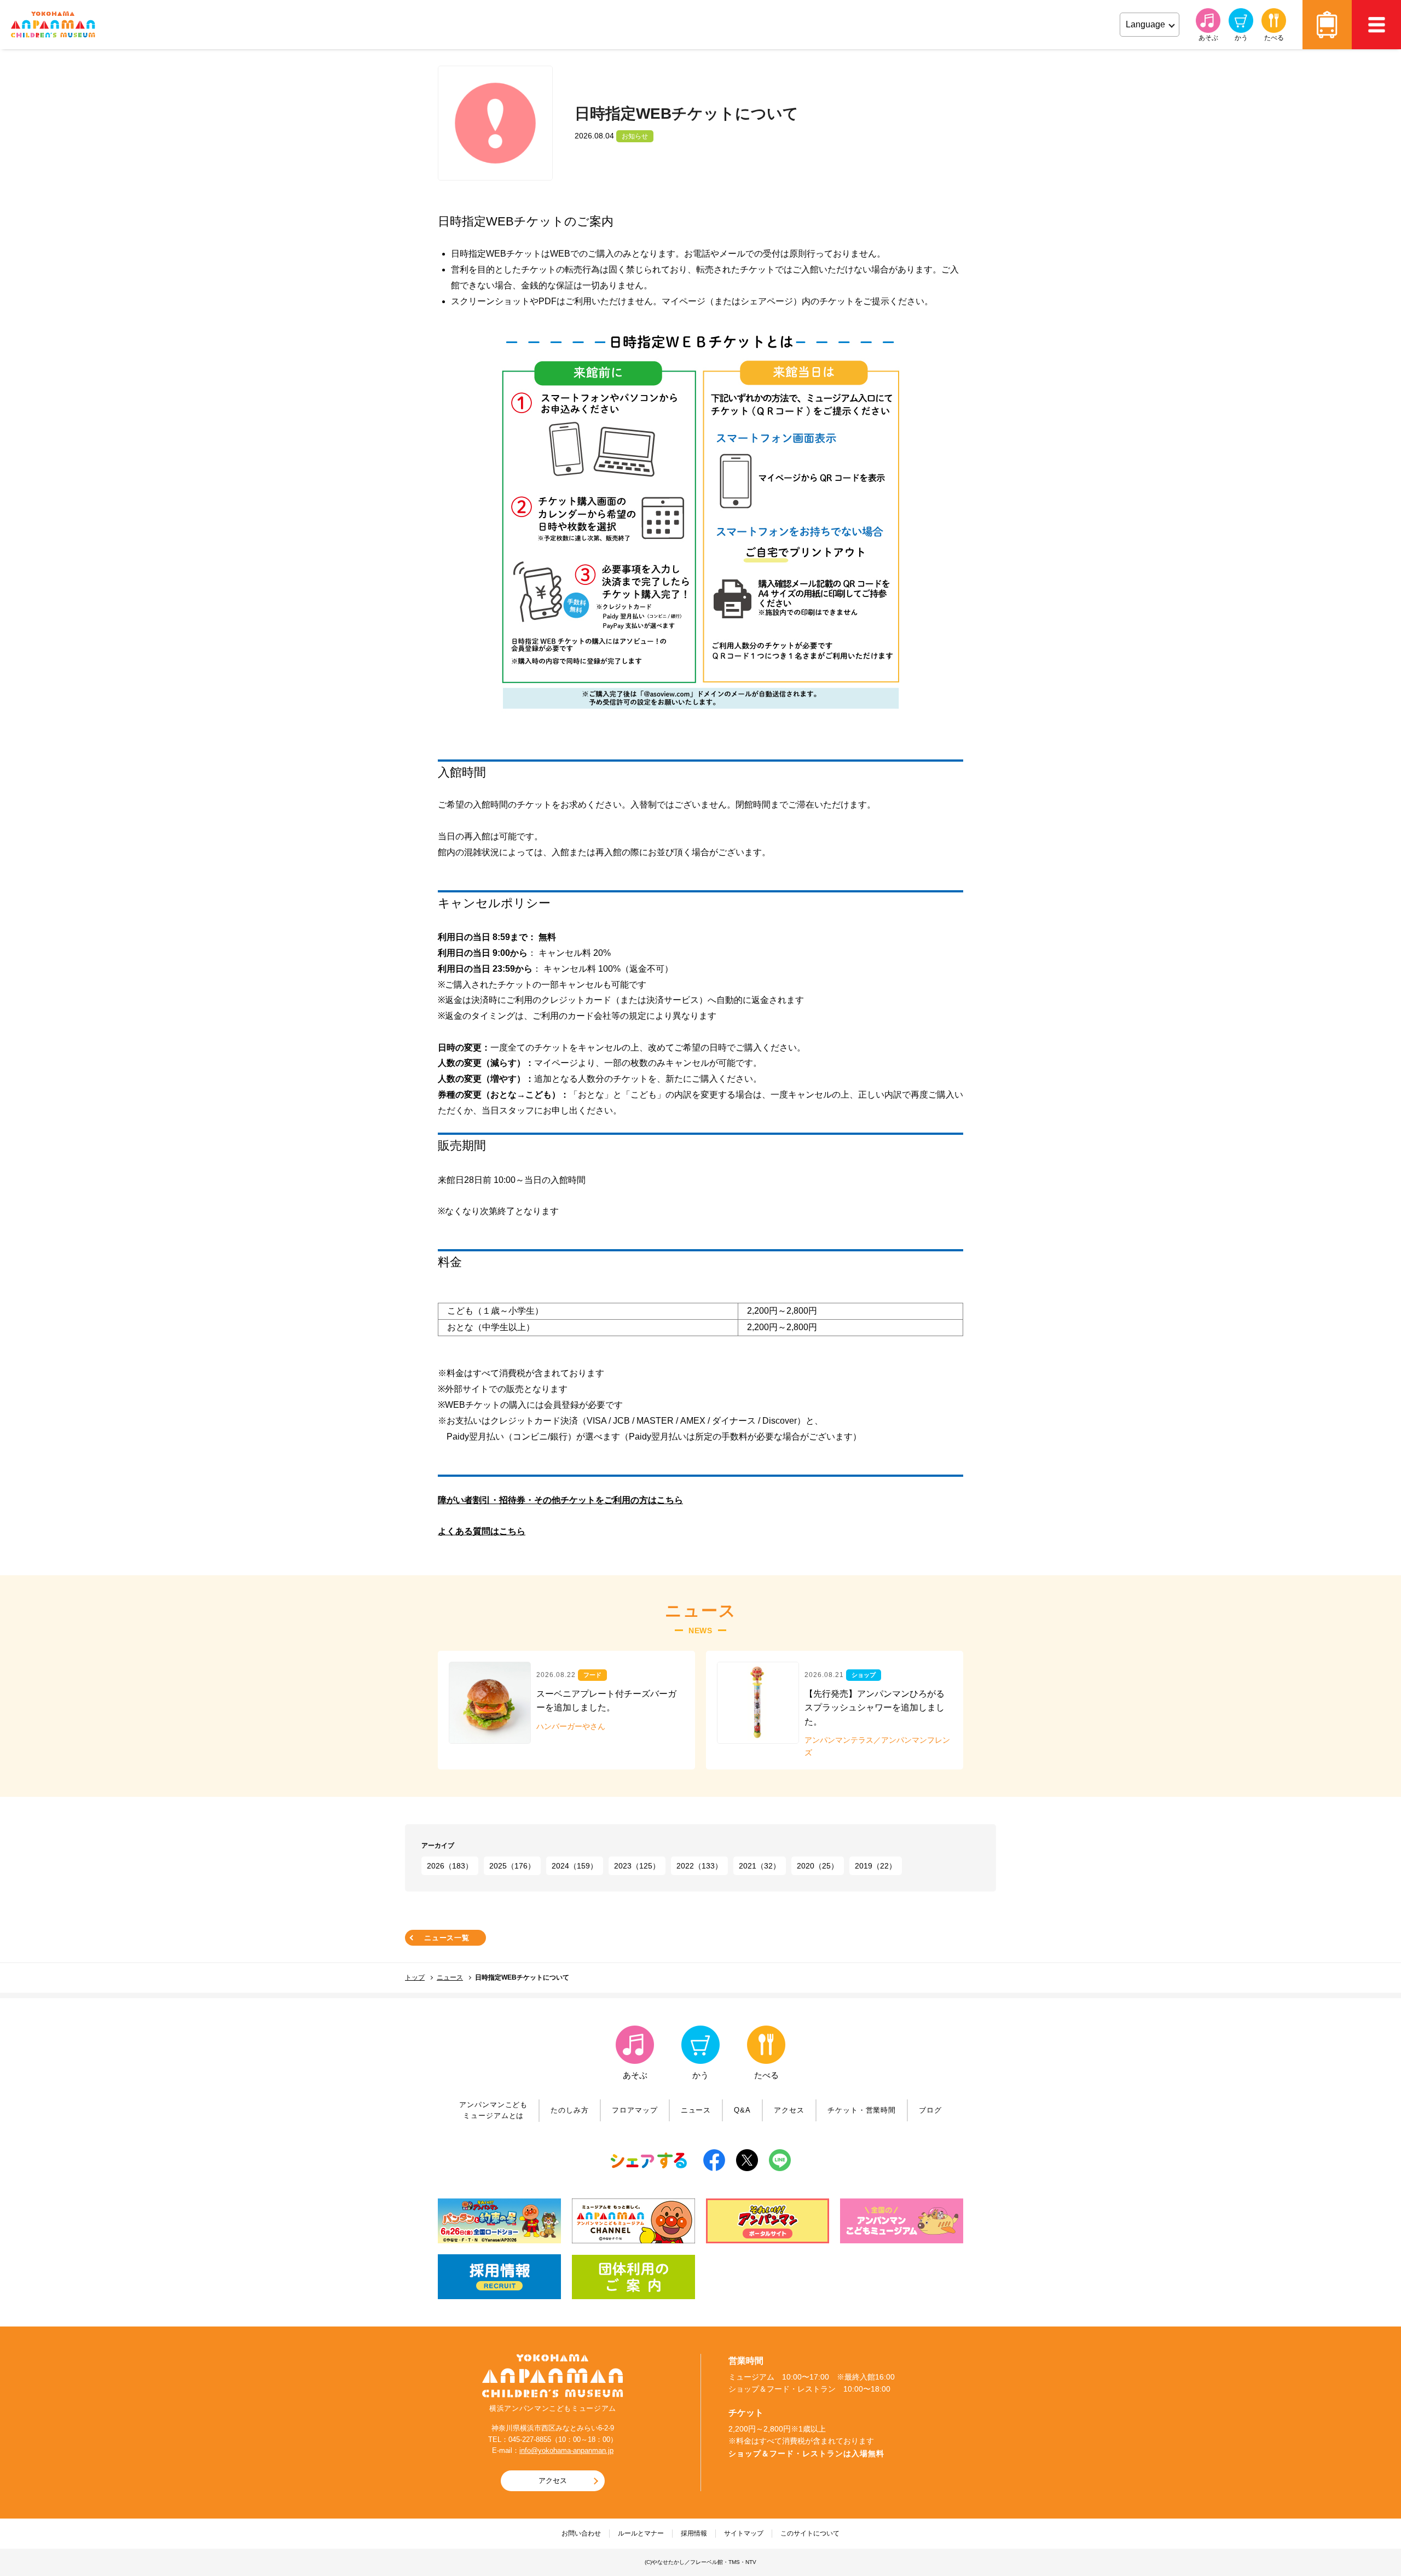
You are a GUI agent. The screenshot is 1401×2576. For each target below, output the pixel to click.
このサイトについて (810, 2533)
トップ (415, 1977)
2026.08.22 (556, 1675)
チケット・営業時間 (862, 2110)
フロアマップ (635, 2110)
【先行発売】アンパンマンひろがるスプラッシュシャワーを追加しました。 (875, 1708)
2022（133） (699, 1866)
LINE (780, 2160)
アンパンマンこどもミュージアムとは (493, 2110)
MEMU (1376, 25)
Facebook (714, 2160)
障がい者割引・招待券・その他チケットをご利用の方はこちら (560, 1500)
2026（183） (450, 1866)
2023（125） (637, 1866)
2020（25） (818, 1866)
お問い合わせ (581, 2533)
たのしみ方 (570, 2110)
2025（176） (512, 1866)
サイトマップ (744, 2533)
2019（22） (876, 1866)
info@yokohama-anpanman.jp (566, 2450)
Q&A (742, 2110)
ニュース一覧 (447, 1938)
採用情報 (694, 2533)
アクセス (1327, 25)
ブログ (930, 2110)
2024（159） (575, 1866)
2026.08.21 (824, 1675)
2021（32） (760, 1866)
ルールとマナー (641, 2533)
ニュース (450, 1977)
